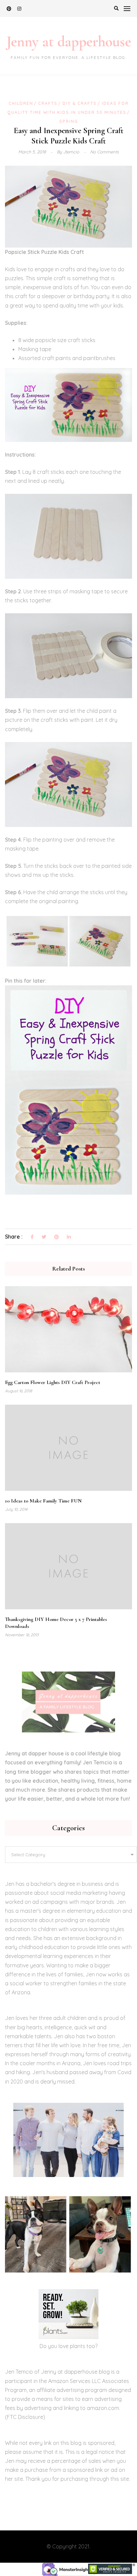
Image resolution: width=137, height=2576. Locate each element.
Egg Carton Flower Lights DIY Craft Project (53, 1382)
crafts (48, 103)
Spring (69, 121)
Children (21, 103)
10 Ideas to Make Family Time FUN (43, 1501)
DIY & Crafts (80, 103)
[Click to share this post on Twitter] (44, 1237)
